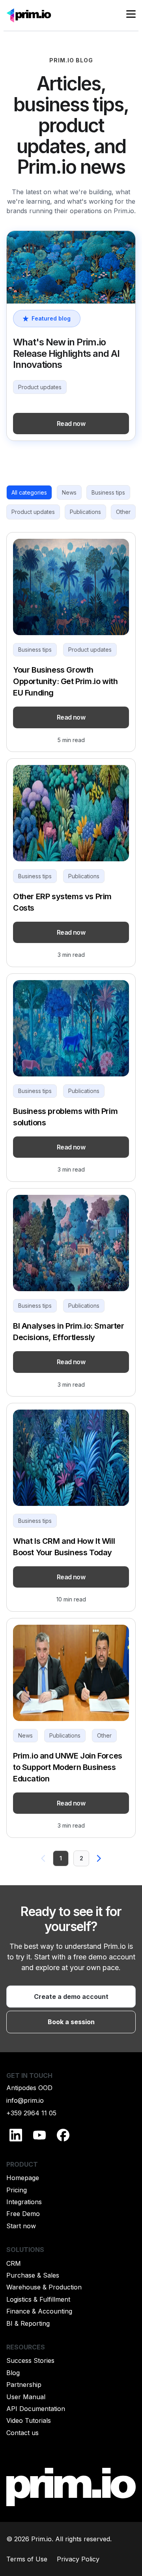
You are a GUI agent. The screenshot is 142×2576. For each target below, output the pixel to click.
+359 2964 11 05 (31, 2113)
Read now (71, 424)
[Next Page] (99, 1858)
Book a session (71, 2022)
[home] (29, 15)
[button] (131, 15)
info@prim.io (25, 2100)
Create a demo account (71, 1997)
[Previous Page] (43, 1858)
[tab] (29, 493)
